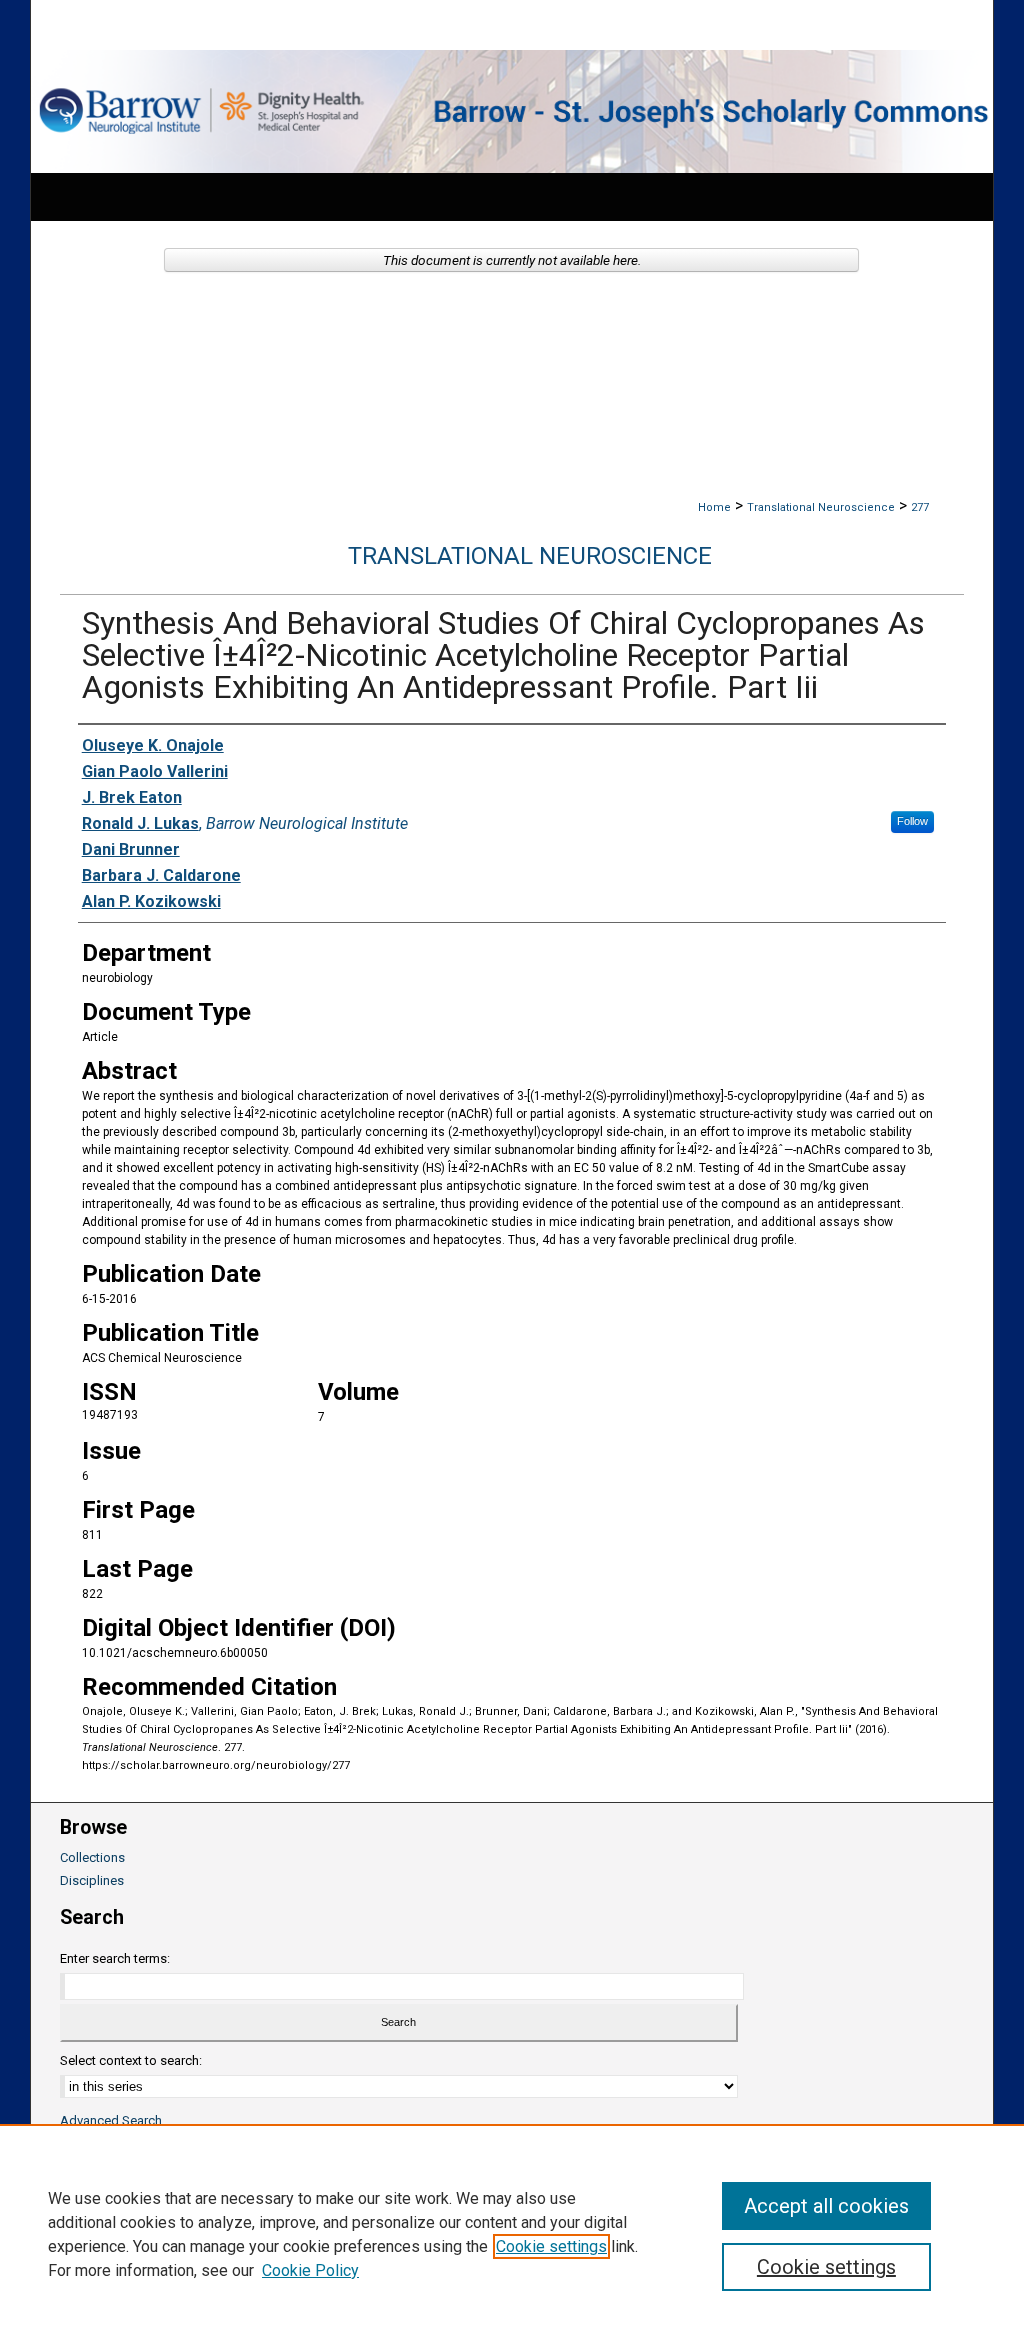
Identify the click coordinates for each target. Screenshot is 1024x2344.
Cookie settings (551, 2246)
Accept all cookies (826, 2206)
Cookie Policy (310, 2270)
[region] (512, 2234)
